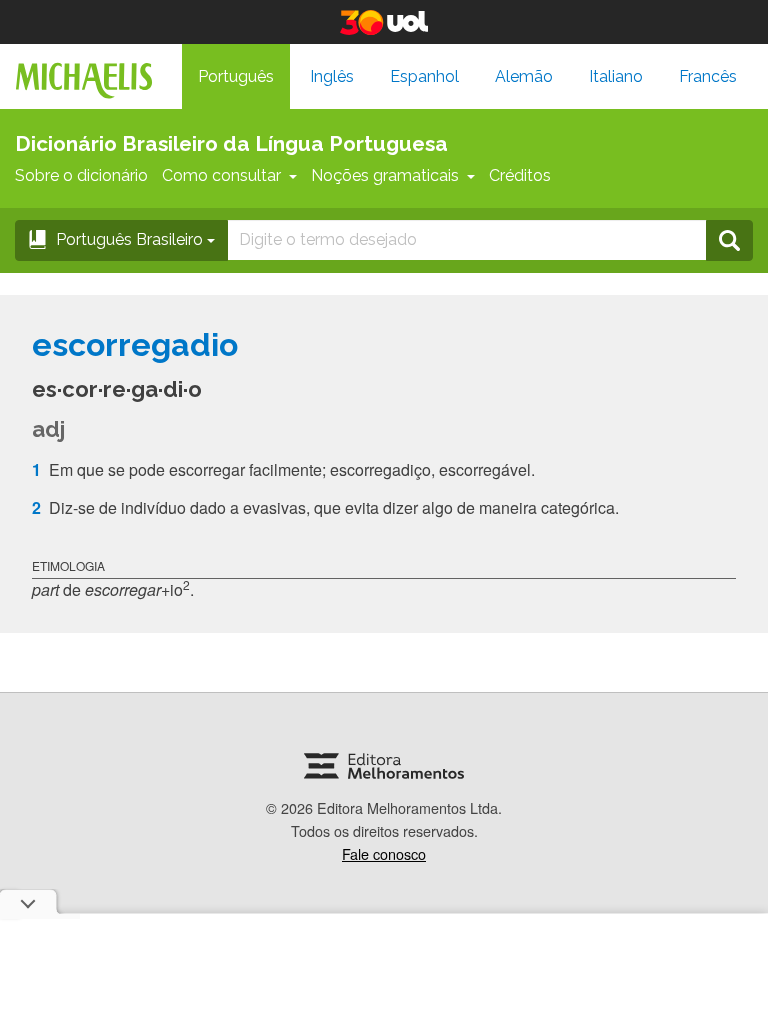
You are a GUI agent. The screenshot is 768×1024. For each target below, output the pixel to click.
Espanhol (424, 76)
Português (236, 76)
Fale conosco (384, 853)
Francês (708, 76)
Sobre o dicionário (81, 175)
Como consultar (221, 175)
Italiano (616, 76)
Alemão (524, 76)
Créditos (520, 175)
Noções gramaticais (385, 175)
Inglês (332, 76)
